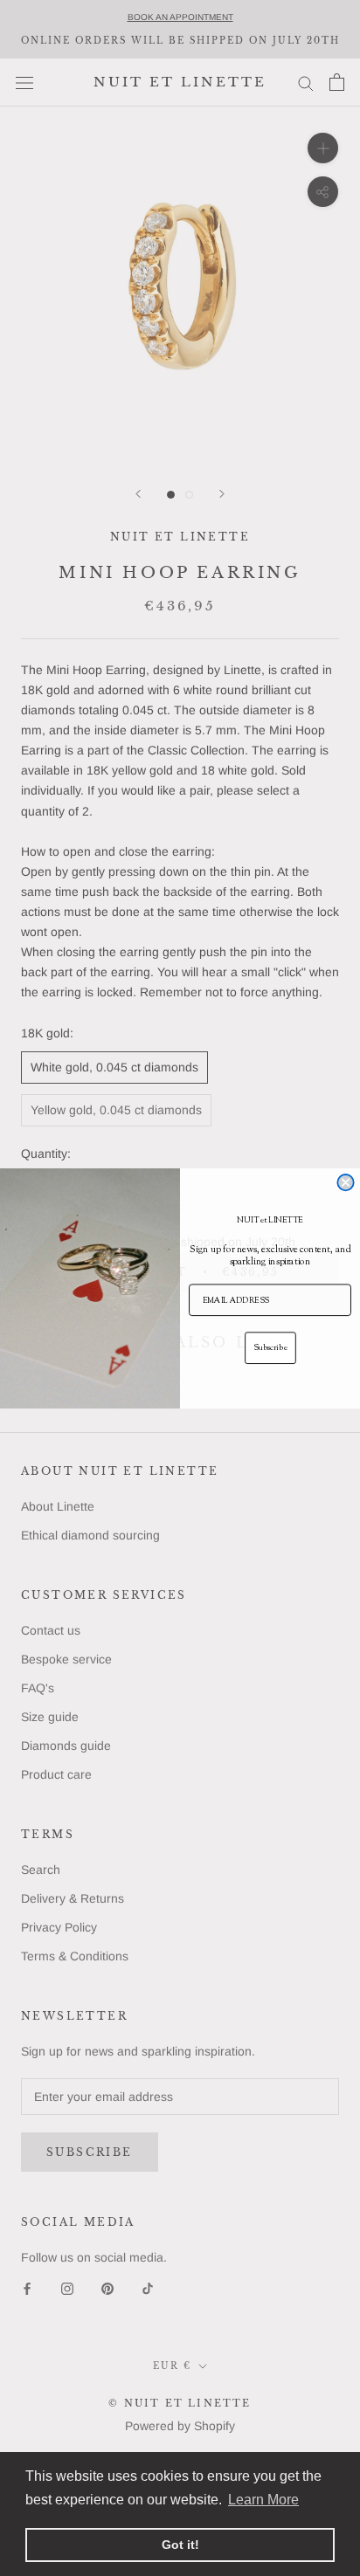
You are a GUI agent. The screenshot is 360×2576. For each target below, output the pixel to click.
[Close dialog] (345, 1182)
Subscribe (270, 1347)
